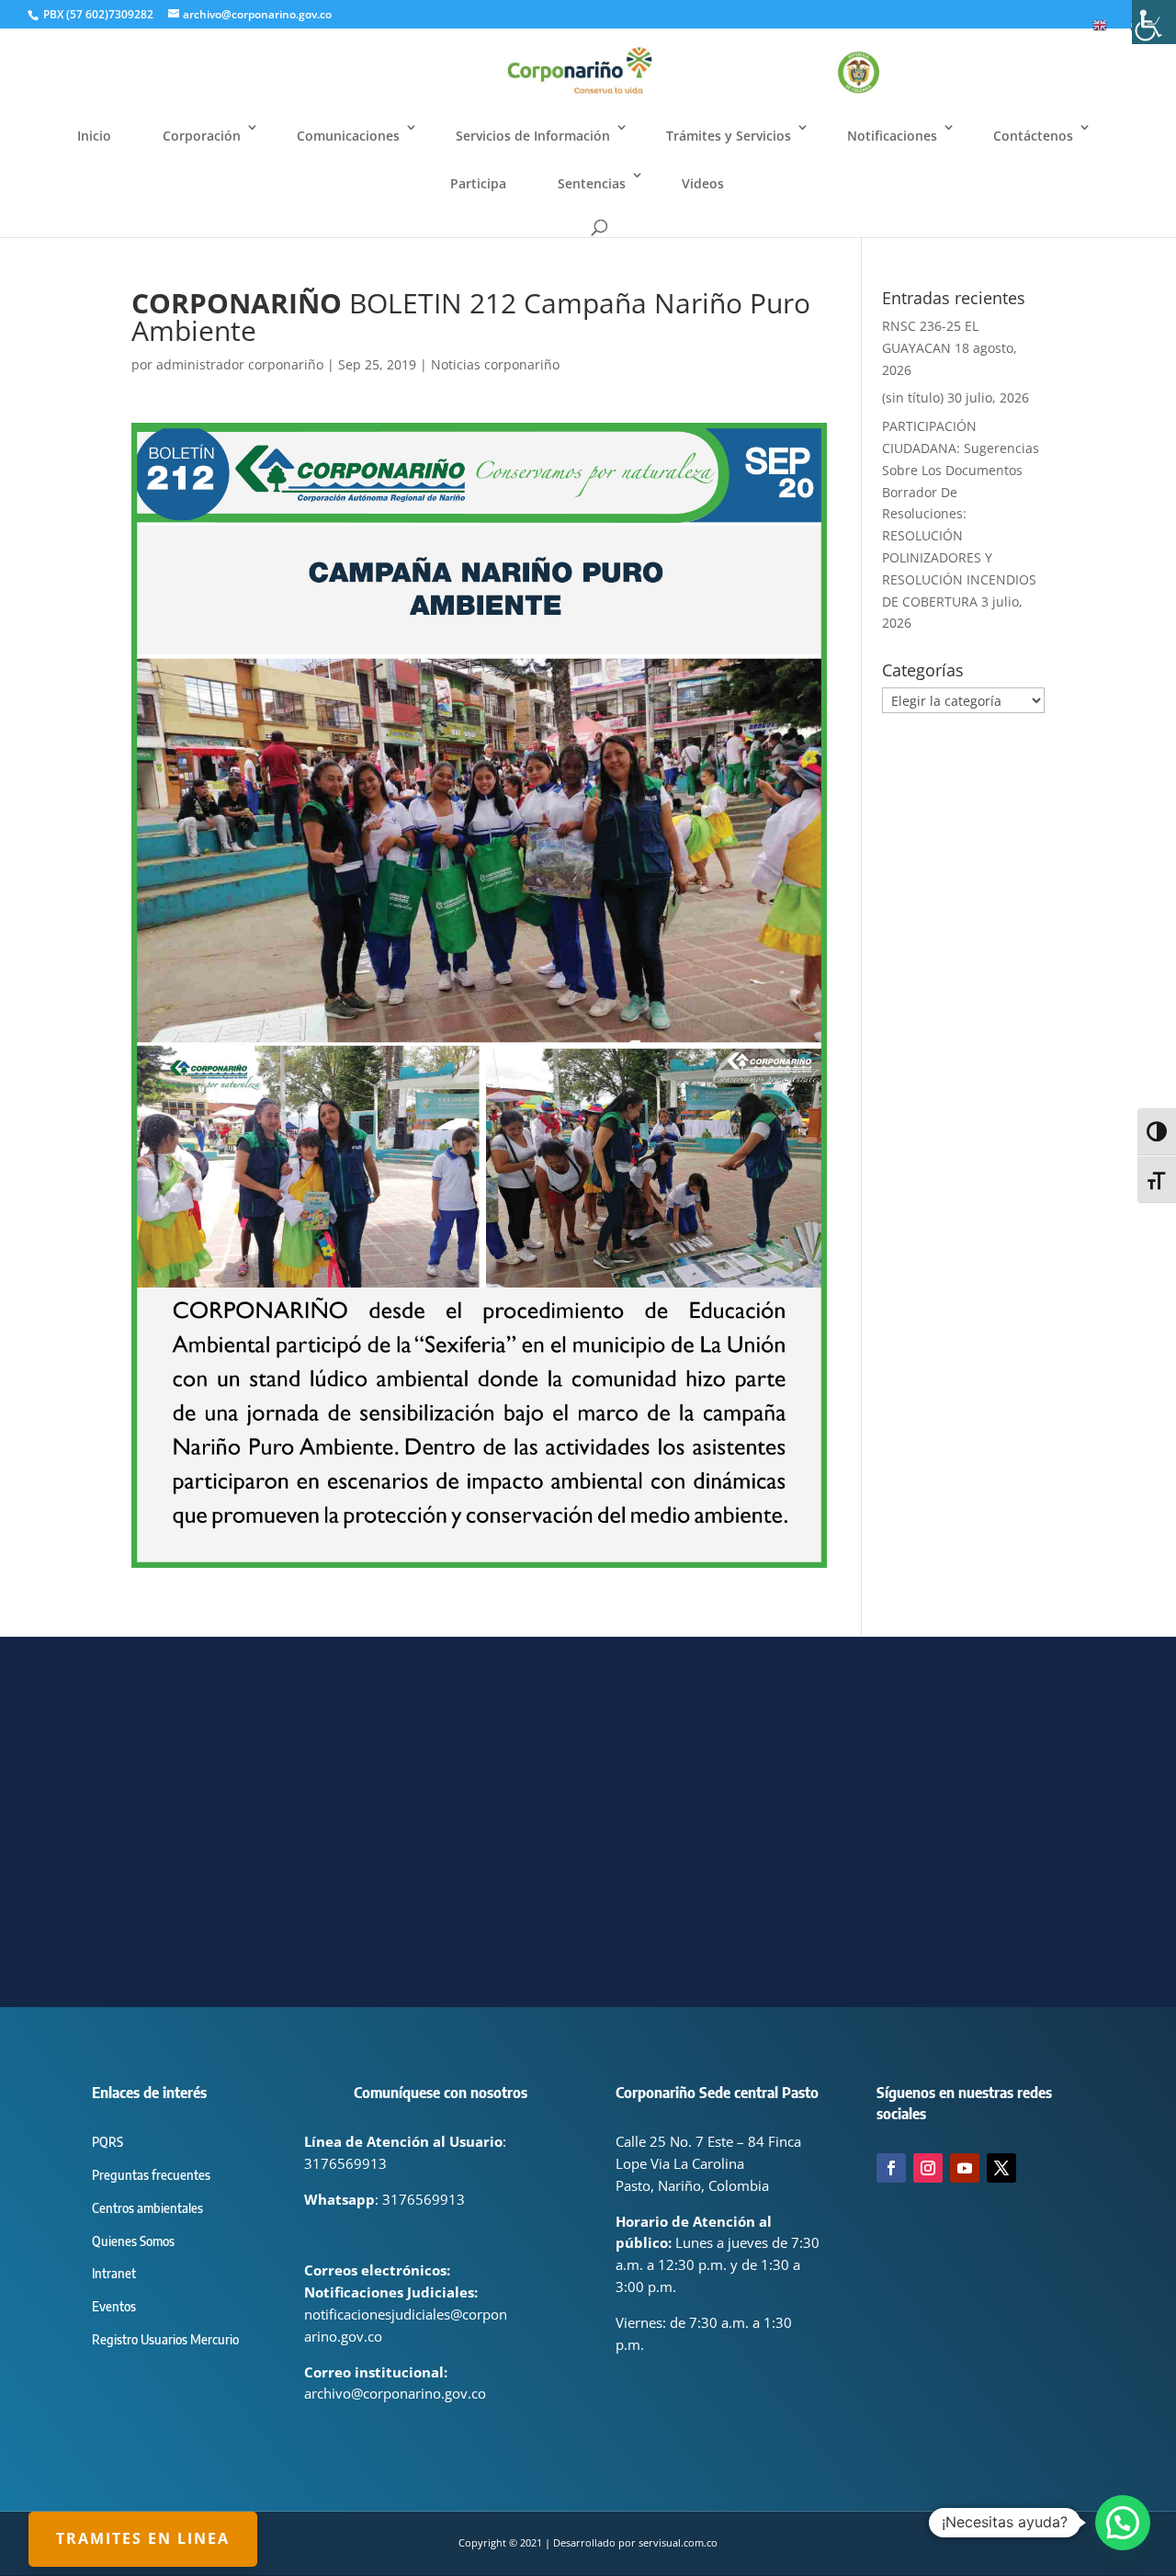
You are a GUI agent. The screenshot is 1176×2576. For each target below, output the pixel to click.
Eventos (114, 2306)
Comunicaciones (348, 136)
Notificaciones (892, 136)
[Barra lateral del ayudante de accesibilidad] (1154, 22)
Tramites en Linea (143, 2538)
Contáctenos (1033, 136)
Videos (703, 183)
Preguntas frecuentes (151, 2175)
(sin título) (913, 397)
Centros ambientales (147, 2208)
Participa (478, 183)
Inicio (94, 136)
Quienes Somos (133, 2241)
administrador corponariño (240, 364)
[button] (1123, 2523)
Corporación (202, 136)
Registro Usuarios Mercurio (165, 2339)
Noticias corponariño (495, 364)
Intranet (114, 2273)
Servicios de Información (533, 136)
